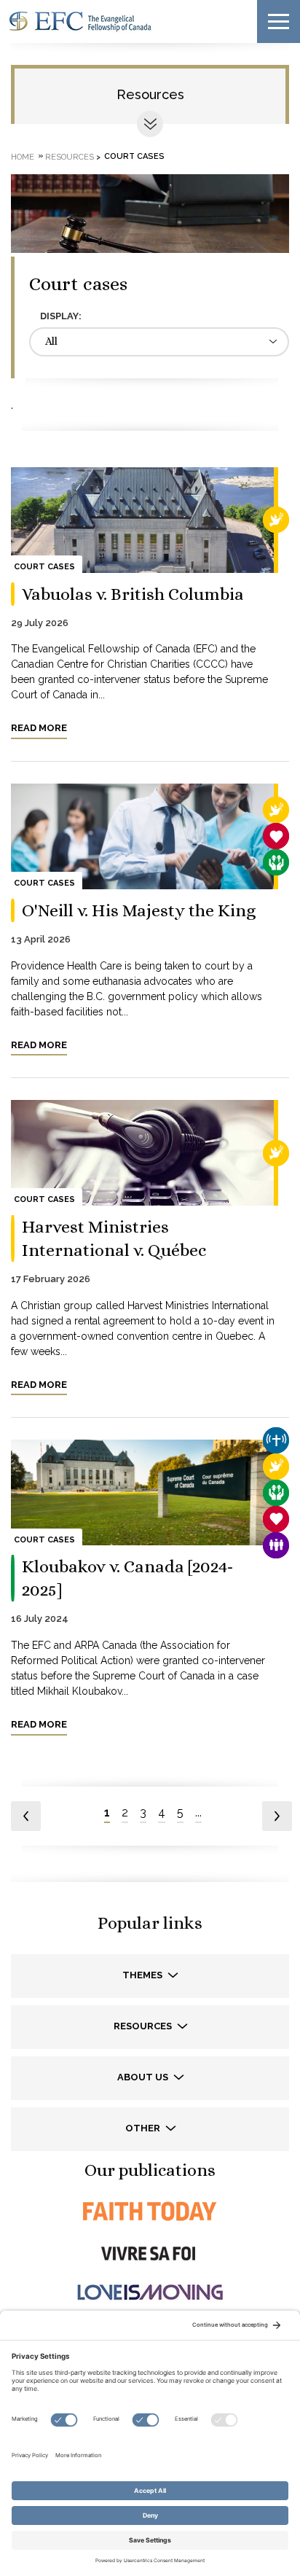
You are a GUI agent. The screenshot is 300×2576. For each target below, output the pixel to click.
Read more (39, 728)
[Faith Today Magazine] (150, 2211)
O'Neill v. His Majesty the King (139, 910)
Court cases (44, 567)
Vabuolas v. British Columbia (133, 594)
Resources (150, 94)
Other (144, 2128)
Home (23, 156)
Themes (143, 1975)
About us (144, 2077)
